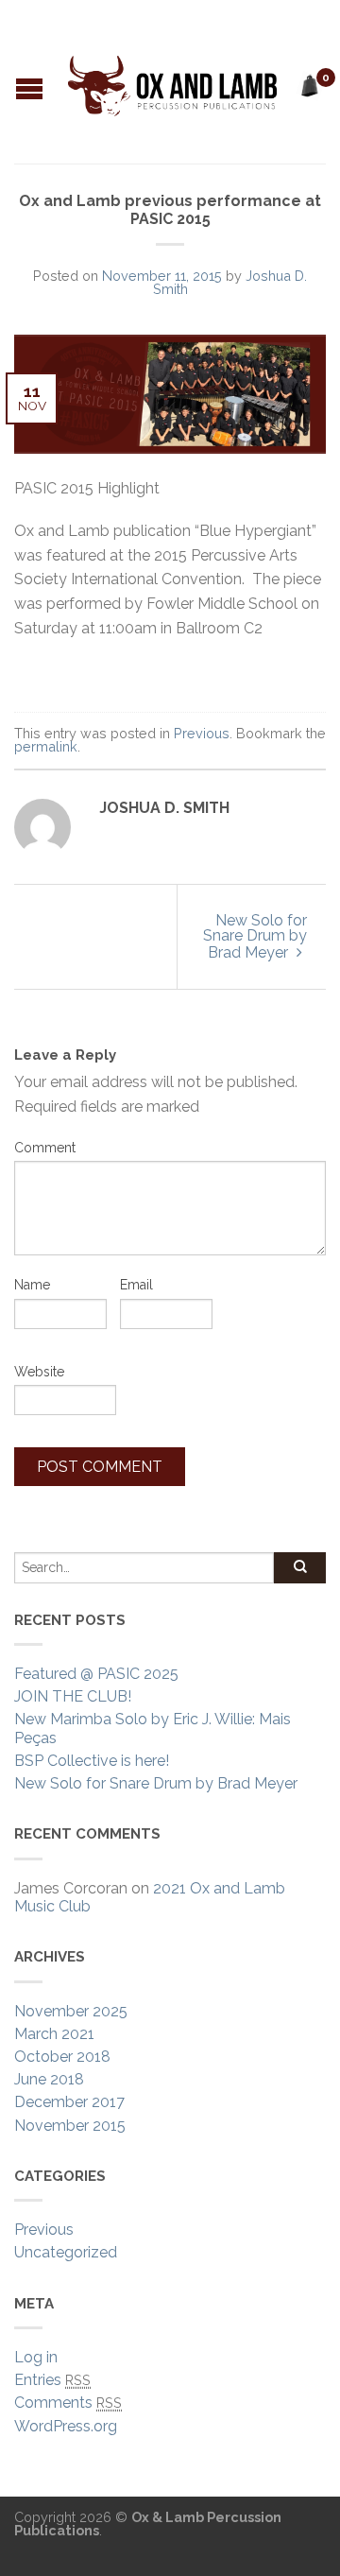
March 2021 (54, 2034)
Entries (52, 2380)
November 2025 (71, 2011)
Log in (36, 2357)
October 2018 (62, 2057)
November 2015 (70, 2126)
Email (136, 1285)
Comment (45, 1148)
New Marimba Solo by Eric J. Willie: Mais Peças (153, 1728)
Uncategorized (66, 2252)
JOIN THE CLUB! (73, 1696)
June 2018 (49, 2079)
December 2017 (69, 2102)
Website (39, 1372)
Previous (202, 733)
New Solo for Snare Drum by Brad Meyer (255, 936)
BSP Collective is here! (92, 1761)
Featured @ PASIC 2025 (96, 1674)
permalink (46, 746)
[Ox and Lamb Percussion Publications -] (172, 81)
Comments (68, 2403)
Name (32, 1285)
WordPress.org (66, 2426)
